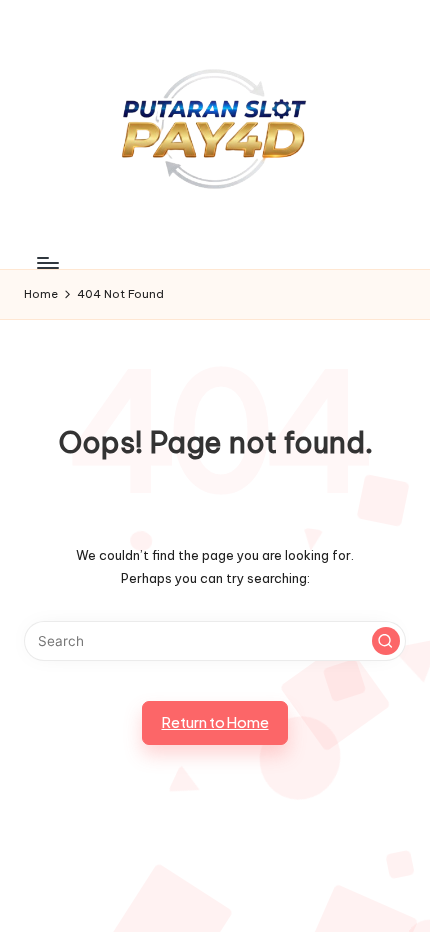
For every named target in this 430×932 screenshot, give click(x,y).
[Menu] (47, 263)
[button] (386, 641)
